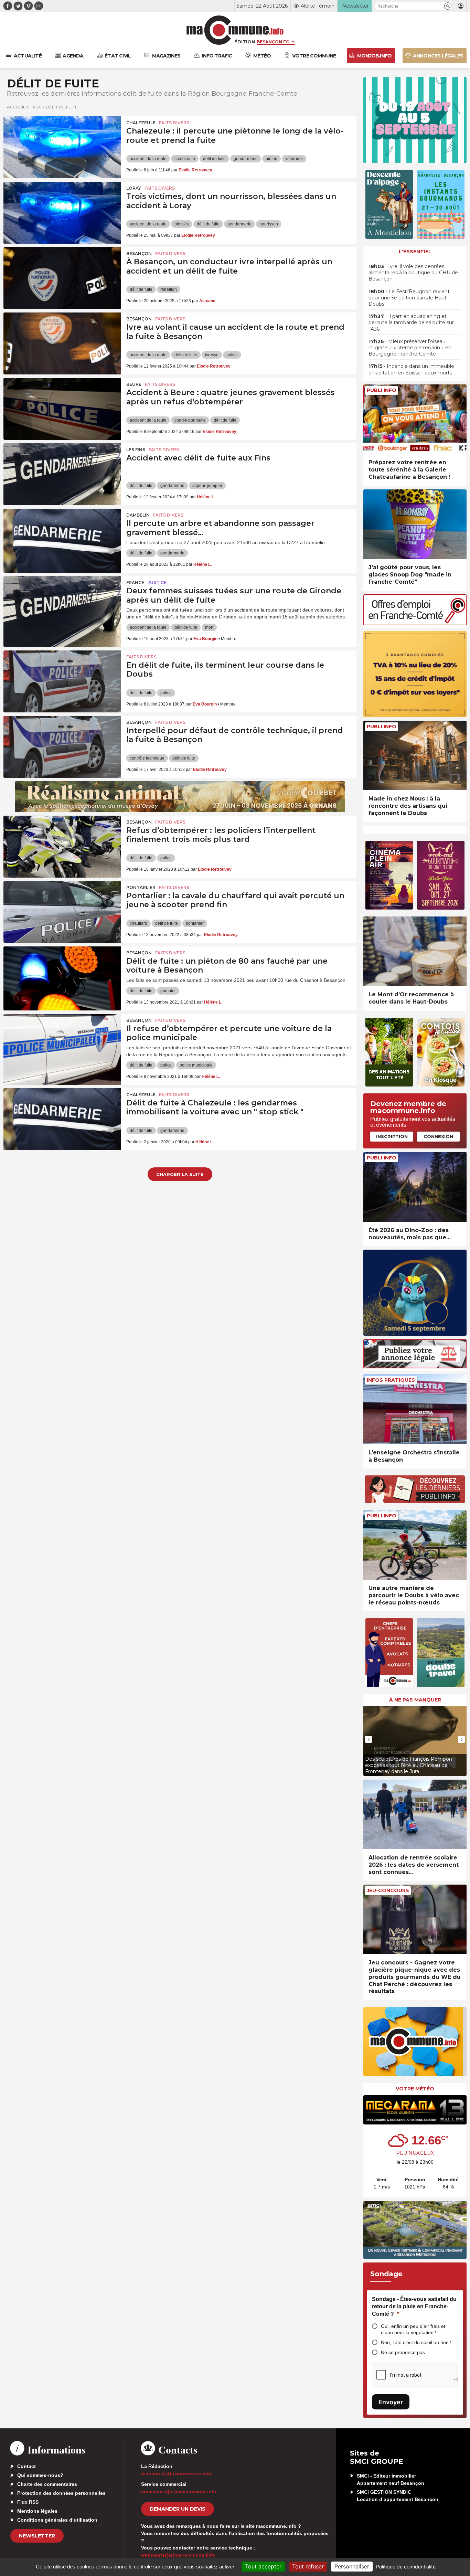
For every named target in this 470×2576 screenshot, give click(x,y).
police (232, 355)
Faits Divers (174, 123)
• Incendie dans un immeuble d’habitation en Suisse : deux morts (411, 369)
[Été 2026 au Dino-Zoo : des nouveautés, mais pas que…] (415, 1187)
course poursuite (190, 420)
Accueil (16, 107)
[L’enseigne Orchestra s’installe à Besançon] (415, 1409)
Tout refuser (308, 2566)
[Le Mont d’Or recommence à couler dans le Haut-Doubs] (415, 951)
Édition (245, 42)
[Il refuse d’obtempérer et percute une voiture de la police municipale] (62, 1045)
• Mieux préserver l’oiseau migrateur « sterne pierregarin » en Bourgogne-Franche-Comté (410, 348)
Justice (157, 582)
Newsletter (37, 2536)
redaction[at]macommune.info (177, 2473)
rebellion (169, 289)
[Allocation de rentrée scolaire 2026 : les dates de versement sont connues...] (415, 1815)
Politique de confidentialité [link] (406, 2567)
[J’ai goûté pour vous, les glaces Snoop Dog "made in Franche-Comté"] (415, 524)
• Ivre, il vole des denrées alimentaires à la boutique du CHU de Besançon (413, 273)
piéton (271, 159)
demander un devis (178, 2509)
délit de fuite (214, 159)
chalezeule (185, 159)
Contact (26, 2466)
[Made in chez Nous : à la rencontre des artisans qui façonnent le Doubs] (415, 756)
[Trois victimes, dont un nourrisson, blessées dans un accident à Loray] (62, 213)
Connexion (438, 1136)
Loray (134, 188)
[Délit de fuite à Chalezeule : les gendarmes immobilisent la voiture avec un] (62, 1119)
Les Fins (136, 450)
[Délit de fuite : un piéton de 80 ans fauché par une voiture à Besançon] (62, 977)
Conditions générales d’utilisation (57, 2520)
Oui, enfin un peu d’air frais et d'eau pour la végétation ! (413, 2329)
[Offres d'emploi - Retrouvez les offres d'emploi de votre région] (415, 623)
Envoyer (391, 2402)
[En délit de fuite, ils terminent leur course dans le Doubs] (62, 681)
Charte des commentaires (47, 2484)
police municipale (196, 1065)
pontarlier (195, 923)
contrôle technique (147, 758)
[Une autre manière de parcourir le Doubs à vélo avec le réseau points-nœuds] (415, 1545)
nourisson (269, 224)
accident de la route (148, 159)
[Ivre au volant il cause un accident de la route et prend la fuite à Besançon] (62, 343)
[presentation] (368, 1739)
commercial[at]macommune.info (179, 2491)
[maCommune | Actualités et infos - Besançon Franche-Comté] (235, 30)
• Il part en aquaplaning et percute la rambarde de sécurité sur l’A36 (411, 322)
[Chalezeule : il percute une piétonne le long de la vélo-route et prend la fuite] (62, 147)
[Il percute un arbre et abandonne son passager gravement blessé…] (62, 540)
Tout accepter (263, 2566)
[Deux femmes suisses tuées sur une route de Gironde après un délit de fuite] (62, 607)
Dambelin (138, 515)
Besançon (139, 253)
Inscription (392, 1136)
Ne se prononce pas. (404, 2352)
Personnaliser (352, 2566)
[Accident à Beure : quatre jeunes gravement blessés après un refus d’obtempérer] (62, 409)
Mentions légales (37, 2511)
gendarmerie (246, 159)
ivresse (212, 355)
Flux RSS (28, 2502)
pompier (168, 991)
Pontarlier (141, 887)
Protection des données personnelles (61, 2493)
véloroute (294, 159)
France (135, 582)
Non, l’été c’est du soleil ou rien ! (416, 2342)
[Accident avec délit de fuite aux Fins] (62, 474)
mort (209, 627)
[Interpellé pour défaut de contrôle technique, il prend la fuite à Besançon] (62, 747)
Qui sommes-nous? (40, 2475)
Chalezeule (141, 123)
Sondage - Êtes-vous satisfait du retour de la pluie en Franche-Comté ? (414, 2307)
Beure (134, 384)
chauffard (138, 923)
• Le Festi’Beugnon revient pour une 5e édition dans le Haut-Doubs (409, 298)
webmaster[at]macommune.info (178, 2555)
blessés (182, 224)
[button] (448, 6)
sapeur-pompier (207, 486)
